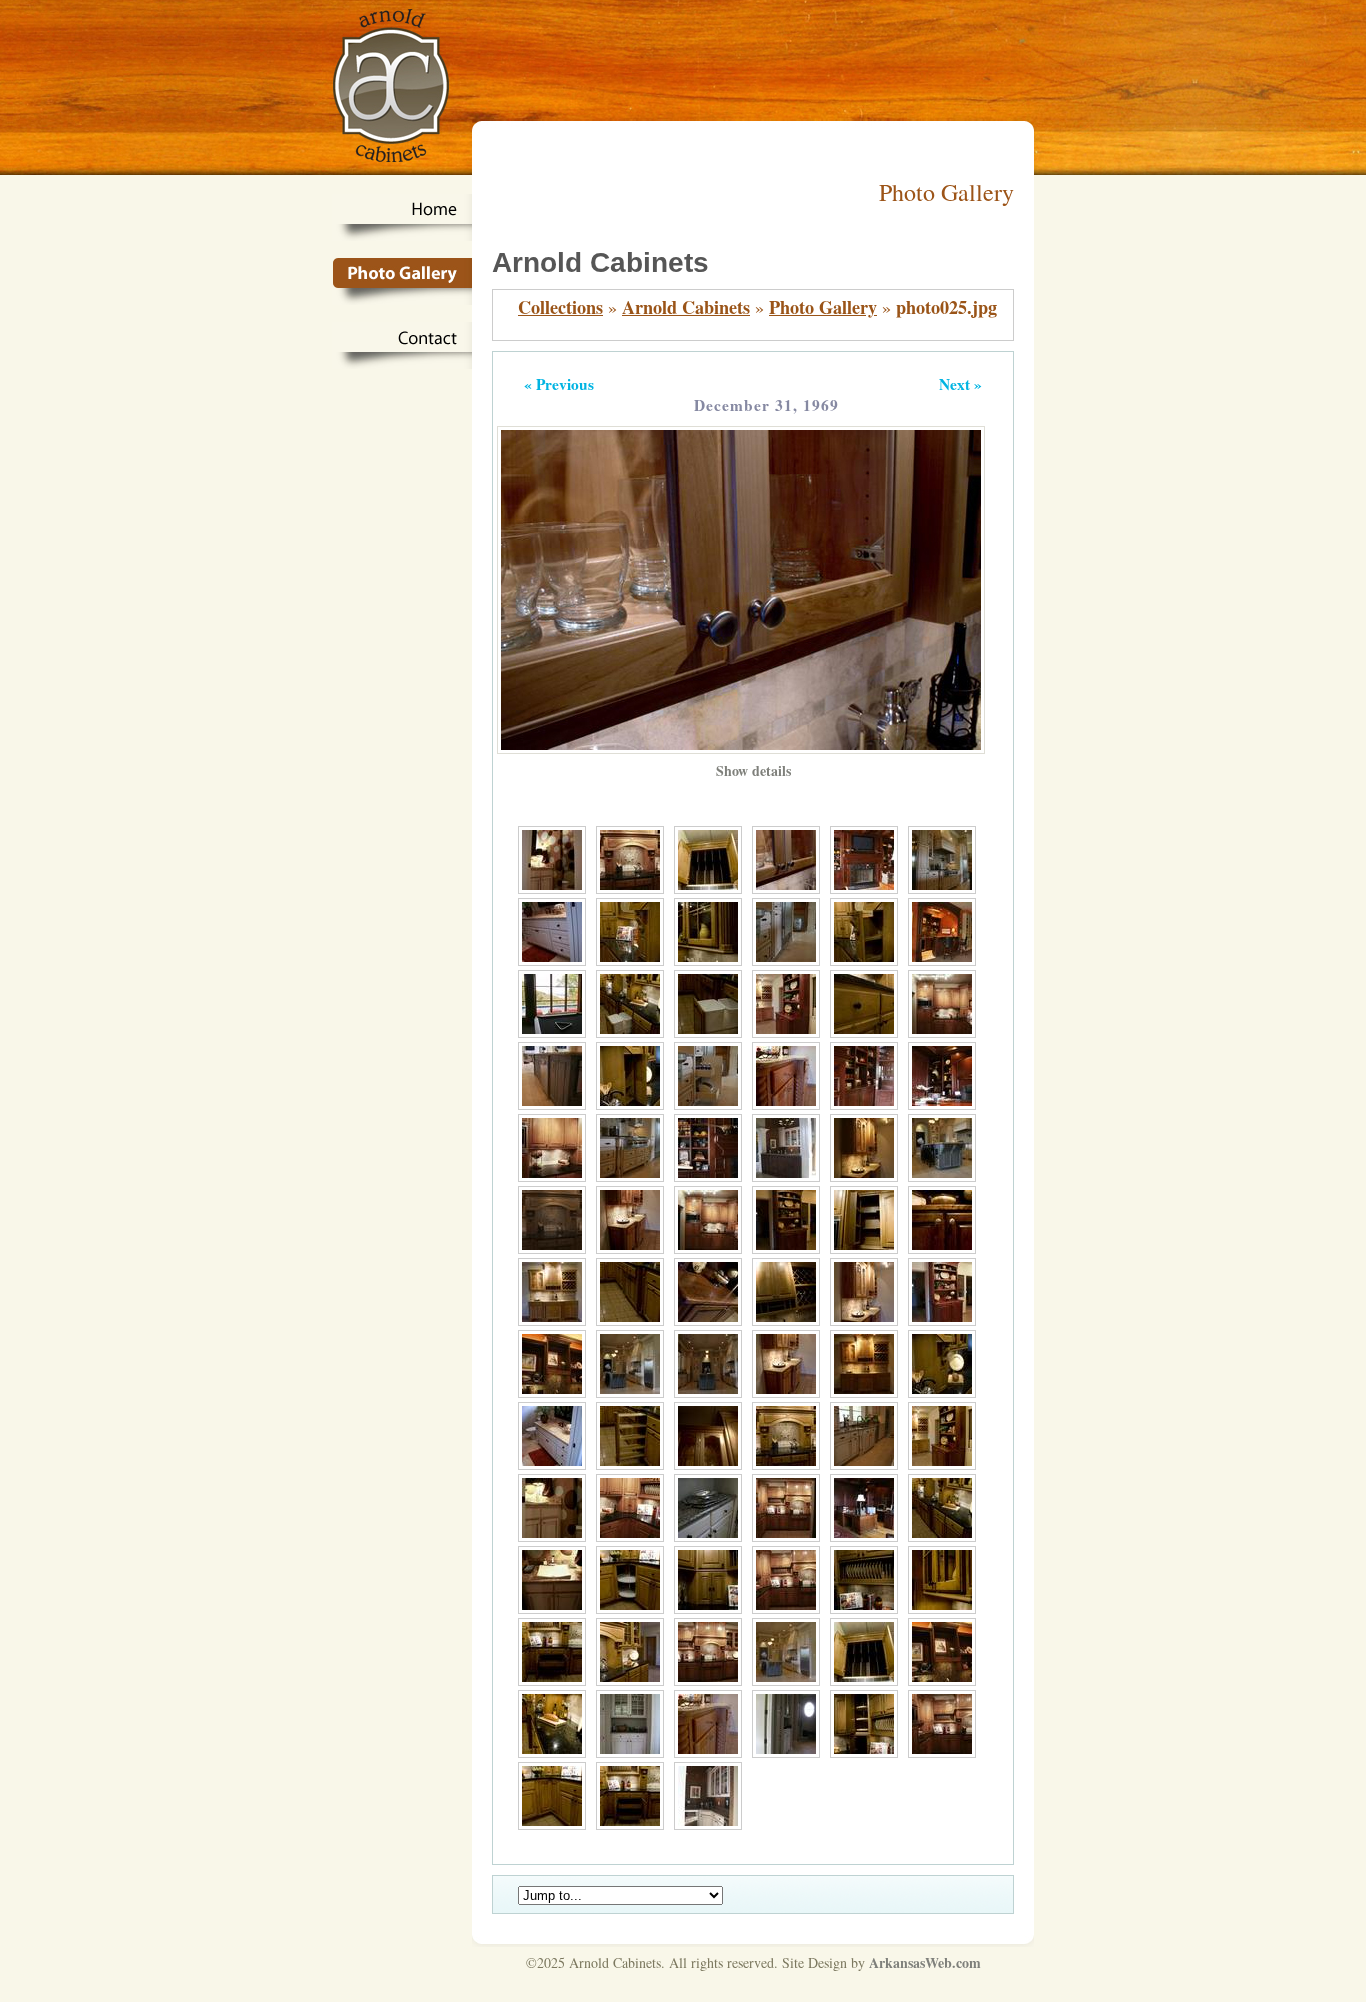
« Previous (559, 384)
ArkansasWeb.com (925, 1962)
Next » (960, 384)
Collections (560, 307)
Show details (753, 770)
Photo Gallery (823, 307)
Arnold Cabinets (686, 307)
